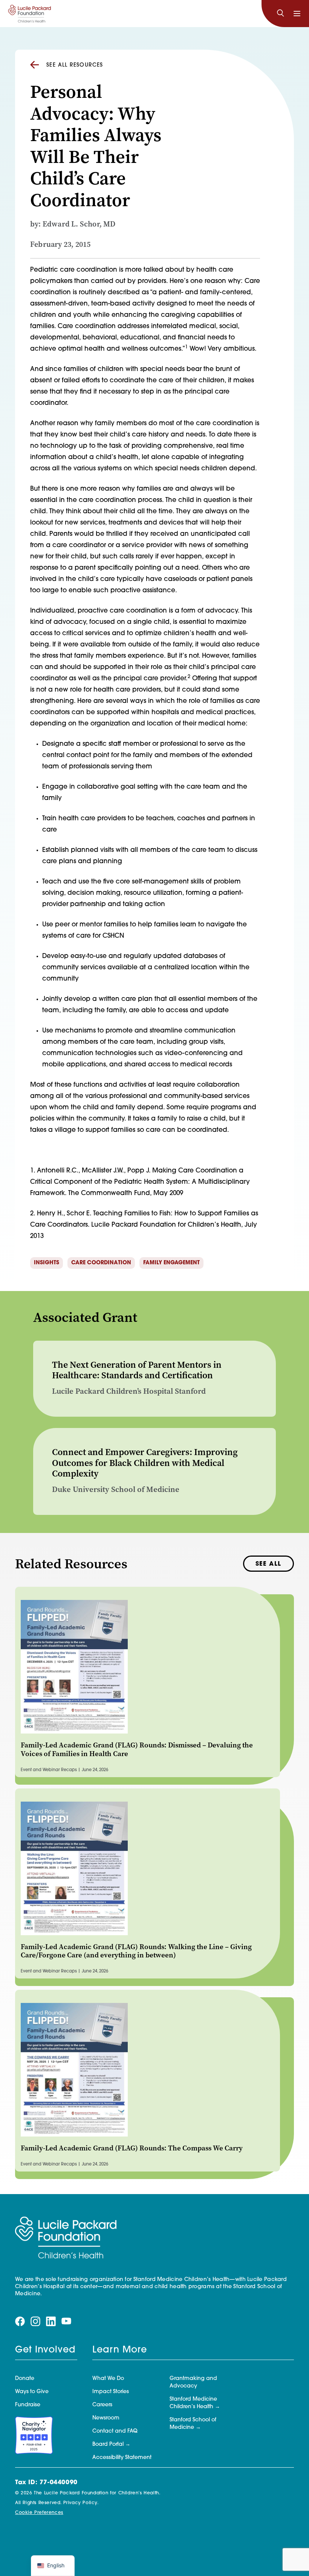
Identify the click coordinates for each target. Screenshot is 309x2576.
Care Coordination (101, 1263)
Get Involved (45, 2350)
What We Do (108, 2379)
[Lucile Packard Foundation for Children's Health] (30, 14)
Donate (25, 2379)
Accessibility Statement (122, 2458)
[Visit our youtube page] (66, 2321)
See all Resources (75, 65)
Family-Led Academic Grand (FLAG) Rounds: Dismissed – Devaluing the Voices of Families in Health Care (137, 1749)
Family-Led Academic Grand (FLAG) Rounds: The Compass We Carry (132, 2148)
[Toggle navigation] (297, 14)
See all (268, 1564)
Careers (102, 2405)
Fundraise (28, 2405)
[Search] (280, 14)
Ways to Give (32, 2392)
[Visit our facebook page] (20, 2322)
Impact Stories (111, 2392)
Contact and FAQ (115, 2431)
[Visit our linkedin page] (51, 2322)
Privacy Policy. (81, 2503)
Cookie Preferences (39, 2513)
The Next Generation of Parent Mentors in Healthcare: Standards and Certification (137, 1370)
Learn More (120, 2350)
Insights (47, 1263)
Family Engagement (171, 1263)
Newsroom (106, 2418)
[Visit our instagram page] (35, 2322)
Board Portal (108, 2444)
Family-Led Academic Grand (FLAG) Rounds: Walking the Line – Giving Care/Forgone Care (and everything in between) (136, 1951)
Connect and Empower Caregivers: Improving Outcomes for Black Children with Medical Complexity (145, 1463)
